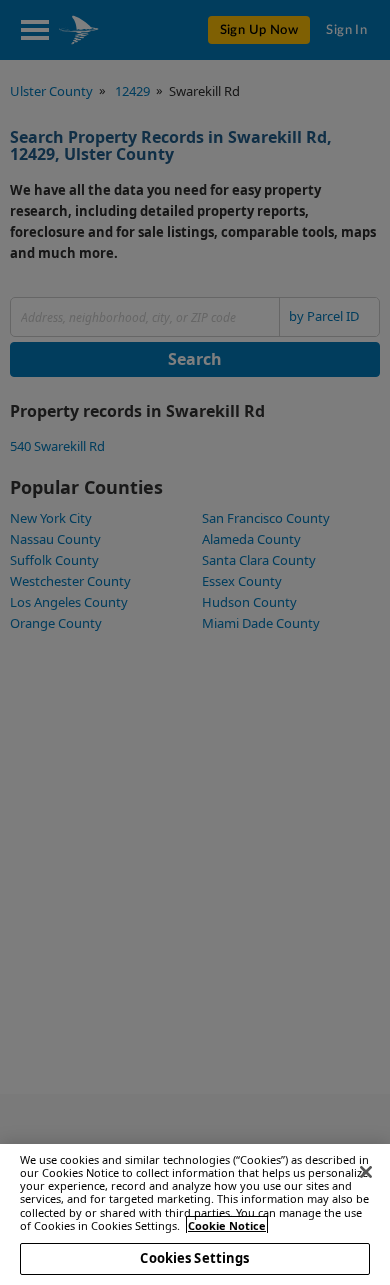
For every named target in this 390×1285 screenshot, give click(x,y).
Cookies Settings (194, 1258)
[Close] (366, 1172)
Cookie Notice (227, 1225)
